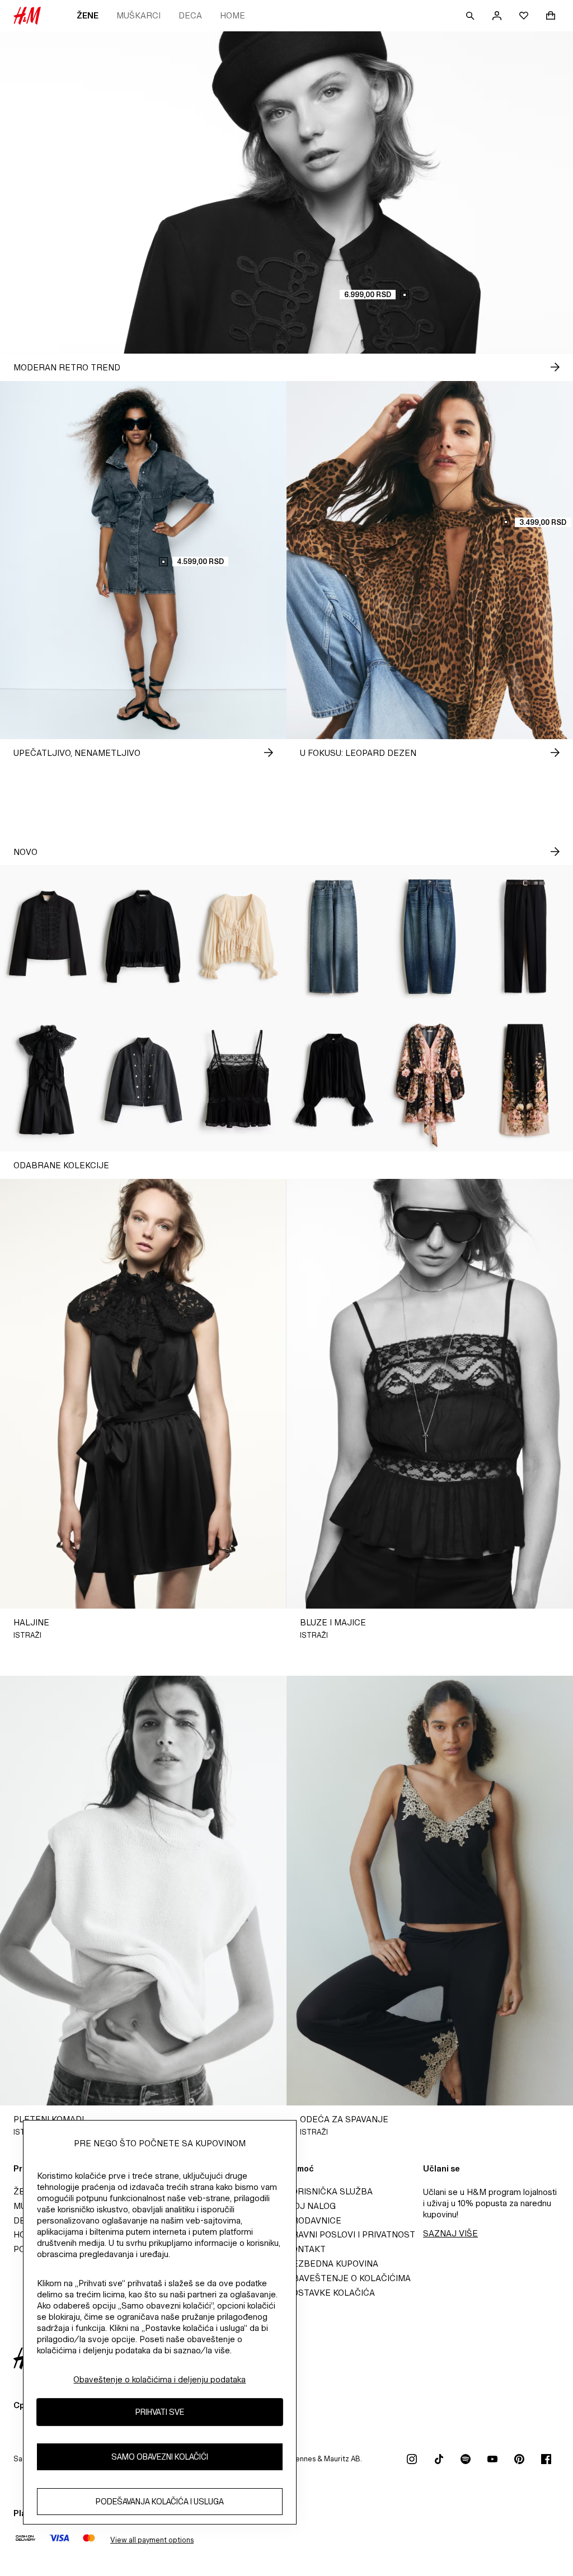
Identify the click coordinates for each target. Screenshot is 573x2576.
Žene (88, 15)
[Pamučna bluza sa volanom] (144, 937)
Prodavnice (314, 2220)
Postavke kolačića (331, 2293)
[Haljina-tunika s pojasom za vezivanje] (430, 1080)
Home (233, 15)
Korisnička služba (330, 2191)
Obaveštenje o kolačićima (349, 2278)
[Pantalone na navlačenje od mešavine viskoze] (525, 1080)
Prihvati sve (160, 2412)
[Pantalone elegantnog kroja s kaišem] (525, 937)
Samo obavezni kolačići (160, 2457)
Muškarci (138, 15)
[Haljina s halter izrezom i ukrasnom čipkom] (48, 1080)
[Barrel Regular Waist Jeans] (430, 937)
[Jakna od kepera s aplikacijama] (48, 937)
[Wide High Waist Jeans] (334, 937)
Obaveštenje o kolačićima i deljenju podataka (159, 2379)
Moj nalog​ (311, 2206)
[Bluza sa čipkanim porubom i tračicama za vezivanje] (239, 937)
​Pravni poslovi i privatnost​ (351, 2234)
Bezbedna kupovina (332, 2264)
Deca (190, 15)
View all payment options (152, 2540)
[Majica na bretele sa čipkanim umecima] (239, 1080)
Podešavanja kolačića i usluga (160, 2501)
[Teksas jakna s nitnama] (144, 1080)
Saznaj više (450, 2233)
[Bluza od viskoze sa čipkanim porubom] (334, 1080)
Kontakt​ (306, 2249)
